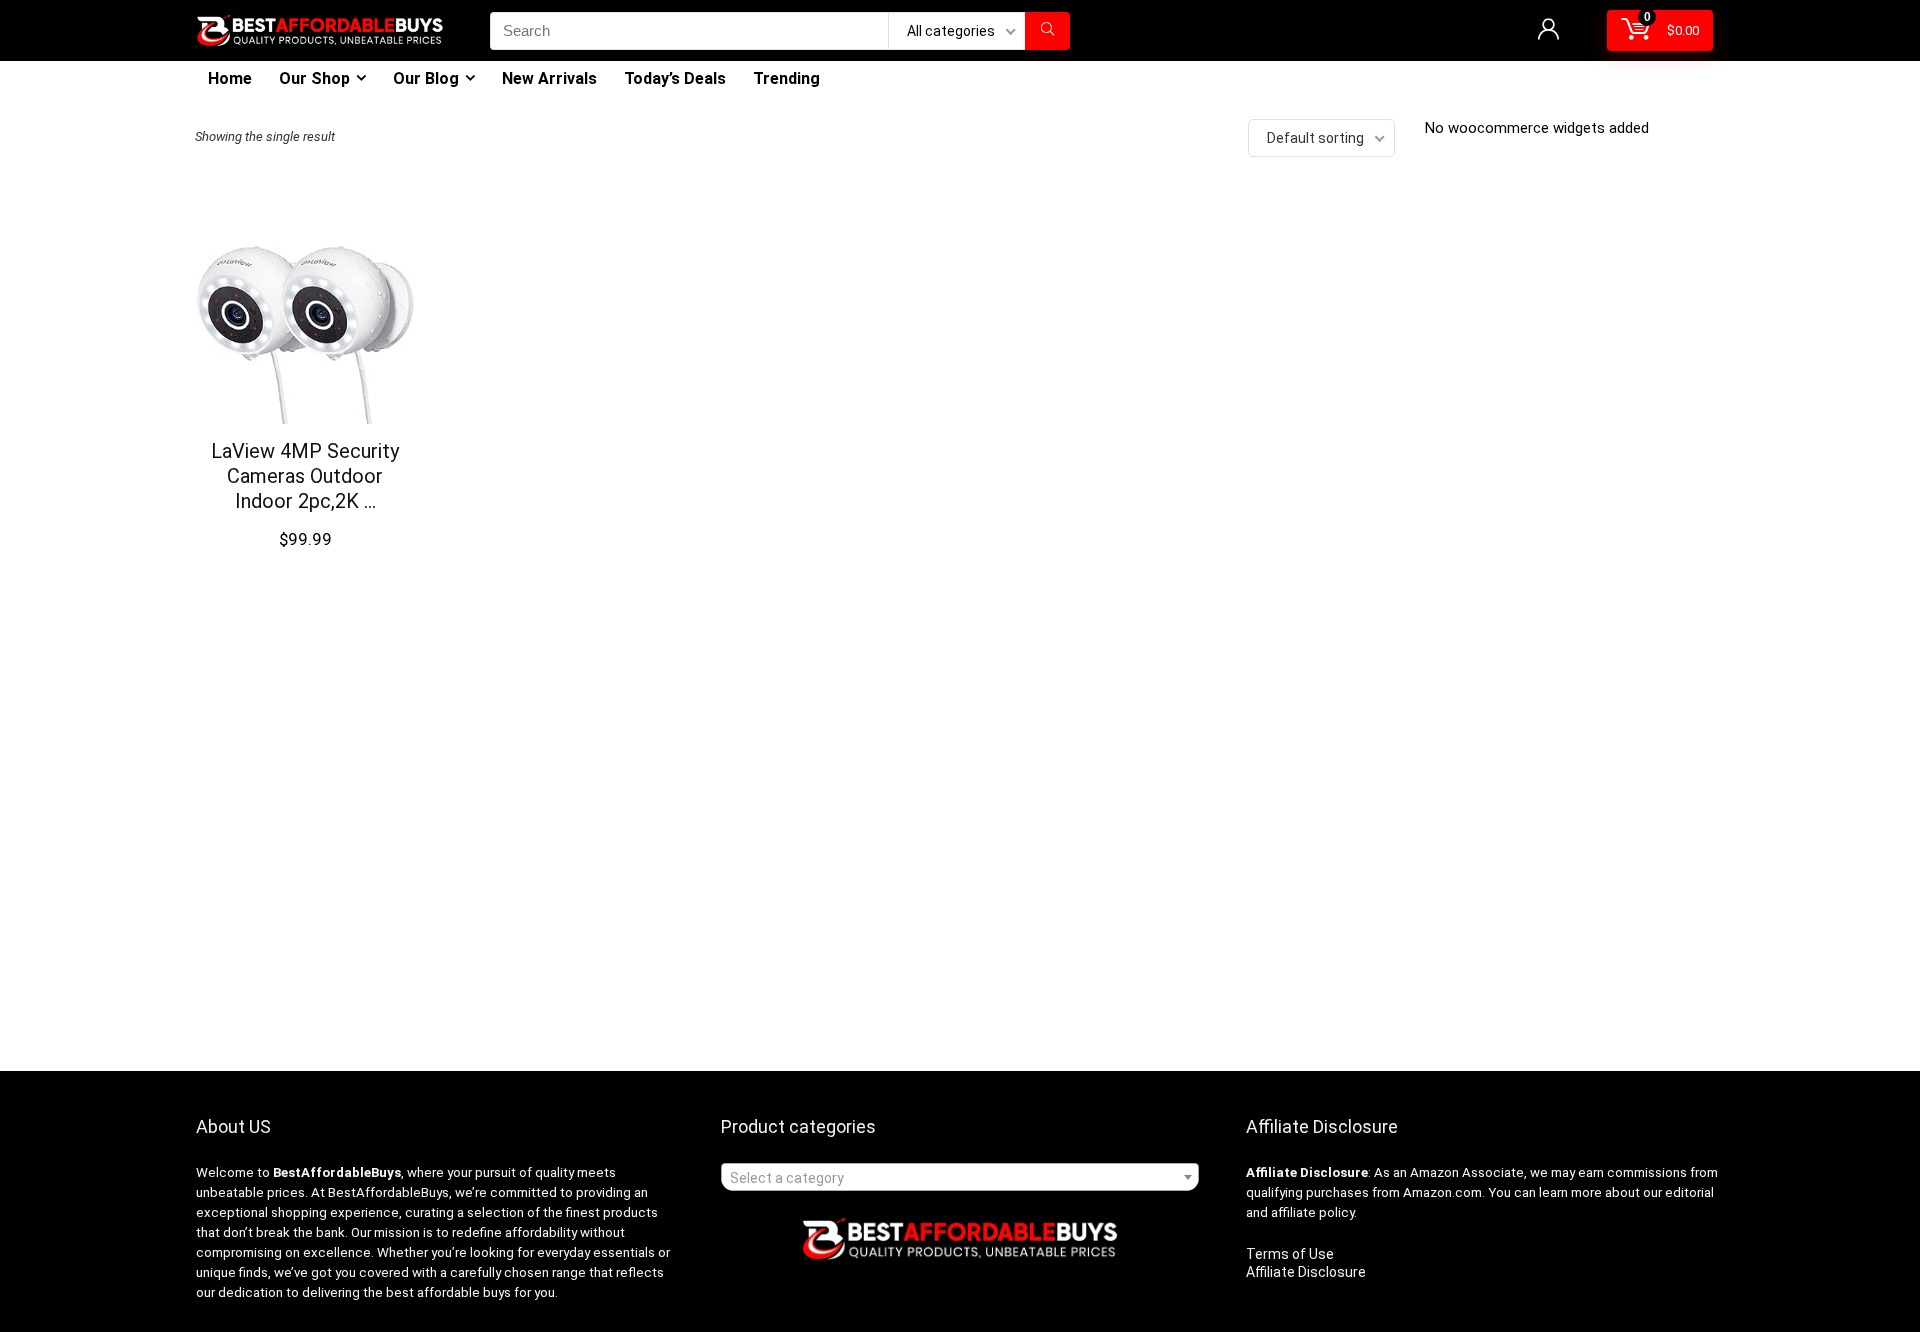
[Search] (1047, 31)
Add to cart (305, 558)
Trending (786, 78)
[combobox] (960, 1177)
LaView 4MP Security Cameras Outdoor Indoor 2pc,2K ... (305, 476)
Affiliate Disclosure (1306, 1272)
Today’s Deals (675, 78)
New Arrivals (549, 78)
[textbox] (960, 1178)
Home (230, 78)
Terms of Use (1290, 1254)
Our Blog (426, 78)
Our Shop (314, 78)
